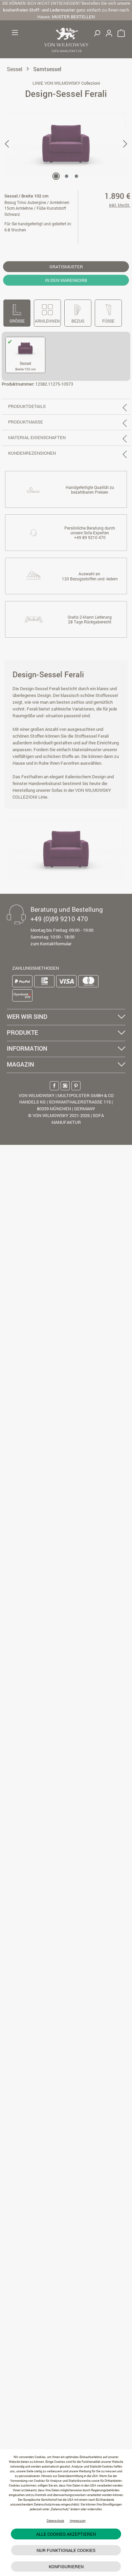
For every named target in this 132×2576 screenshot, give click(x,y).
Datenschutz (56, 2521)
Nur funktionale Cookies (66, 2550)
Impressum (78, 2521)
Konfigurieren (66, 2567)
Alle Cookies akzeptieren (66, 2534)
